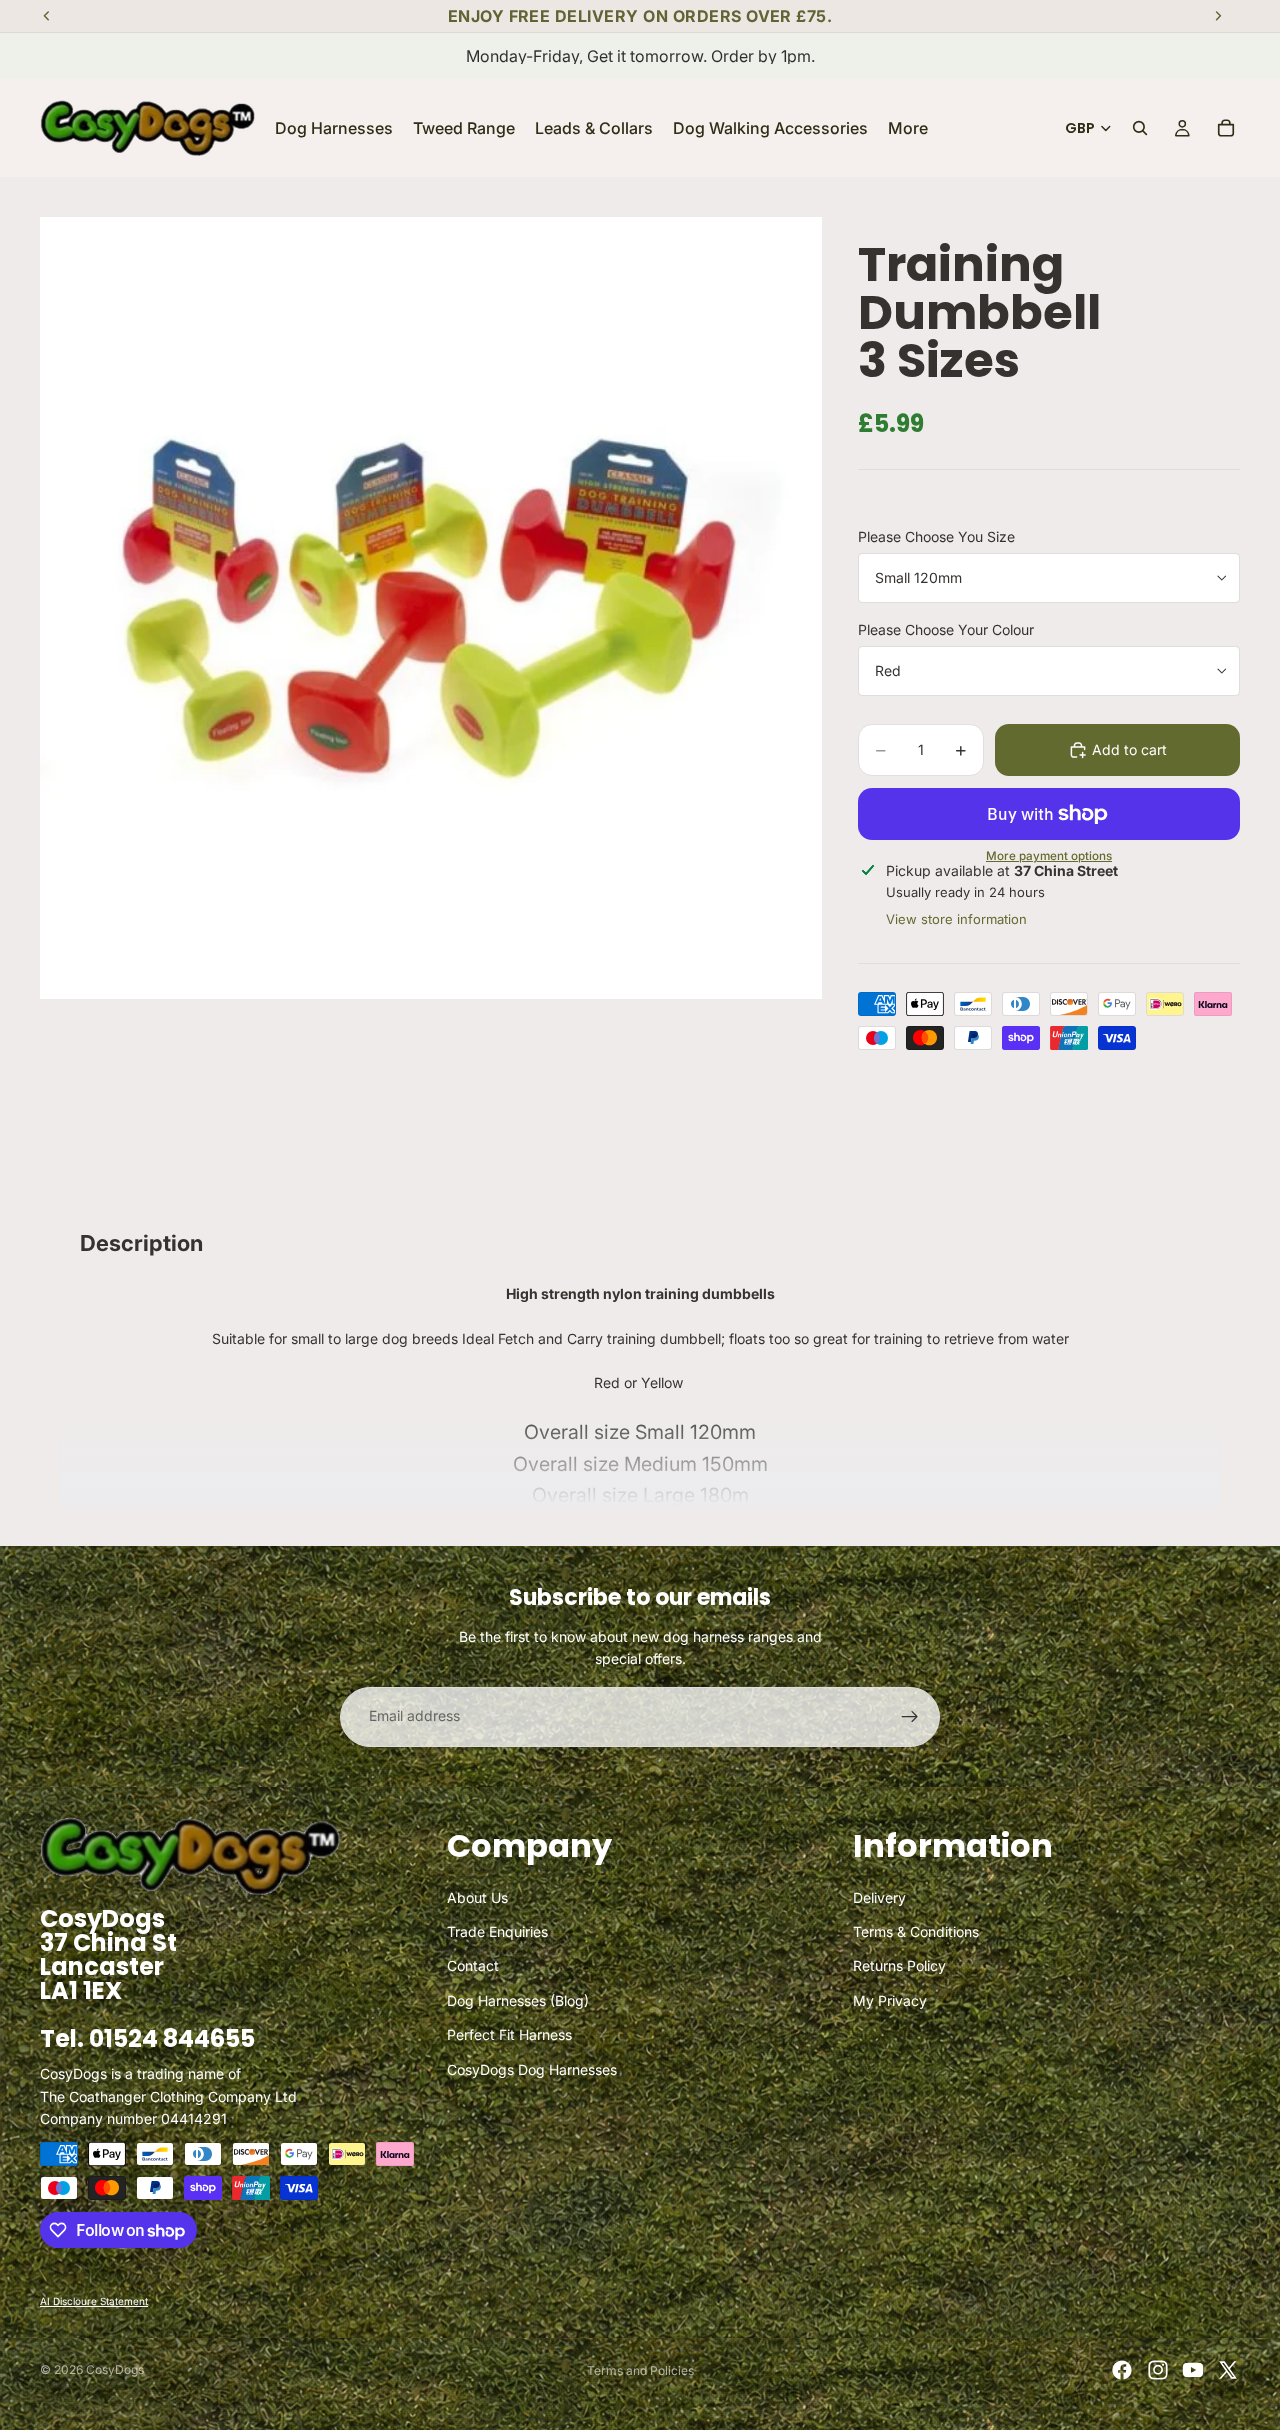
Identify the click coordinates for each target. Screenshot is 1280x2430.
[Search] (1140, 128)
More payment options (1049, 857)
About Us (477, 1896)
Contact (473, 1965)
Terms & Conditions (916, 1931)
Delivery (879, 1896)
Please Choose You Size (936, 536)
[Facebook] (1122, 2370)
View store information (956, 919)
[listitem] (908, 128)
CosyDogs (115, 2369)
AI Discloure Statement (94, 2301)
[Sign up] (910, 1717)
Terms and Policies (640, 2370)
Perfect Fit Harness (509, 2034)
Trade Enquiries (497, 1931)
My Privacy (890, 1999)
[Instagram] (1158, 2370)
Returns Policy (899, 1965)
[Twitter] (1228, 2370)
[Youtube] (1193, 2370)
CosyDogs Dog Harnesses (532, 2068)
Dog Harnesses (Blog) (518, 1999)
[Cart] (1226, 128)
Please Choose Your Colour (946, 629)
